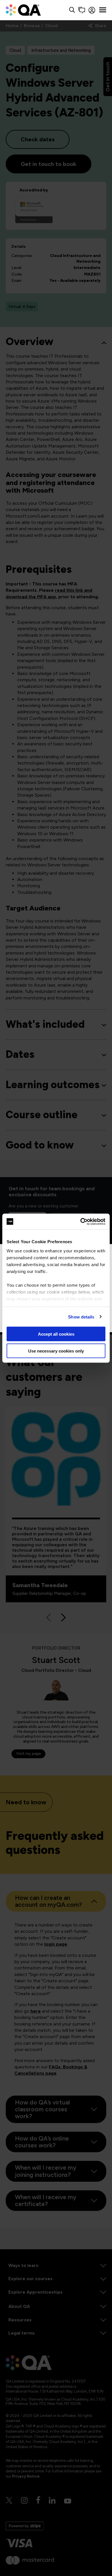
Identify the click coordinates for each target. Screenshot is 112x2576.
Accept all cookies (56, 1334)
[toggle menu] (103, 10)
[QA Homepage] (23, 10)
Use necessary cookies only (56, 1351)
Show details (81, 1317)
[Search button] (72, 10)
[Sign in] (92, 10)
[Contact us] (82, 10)
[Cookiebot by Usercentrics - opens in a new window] (81, 1221)
